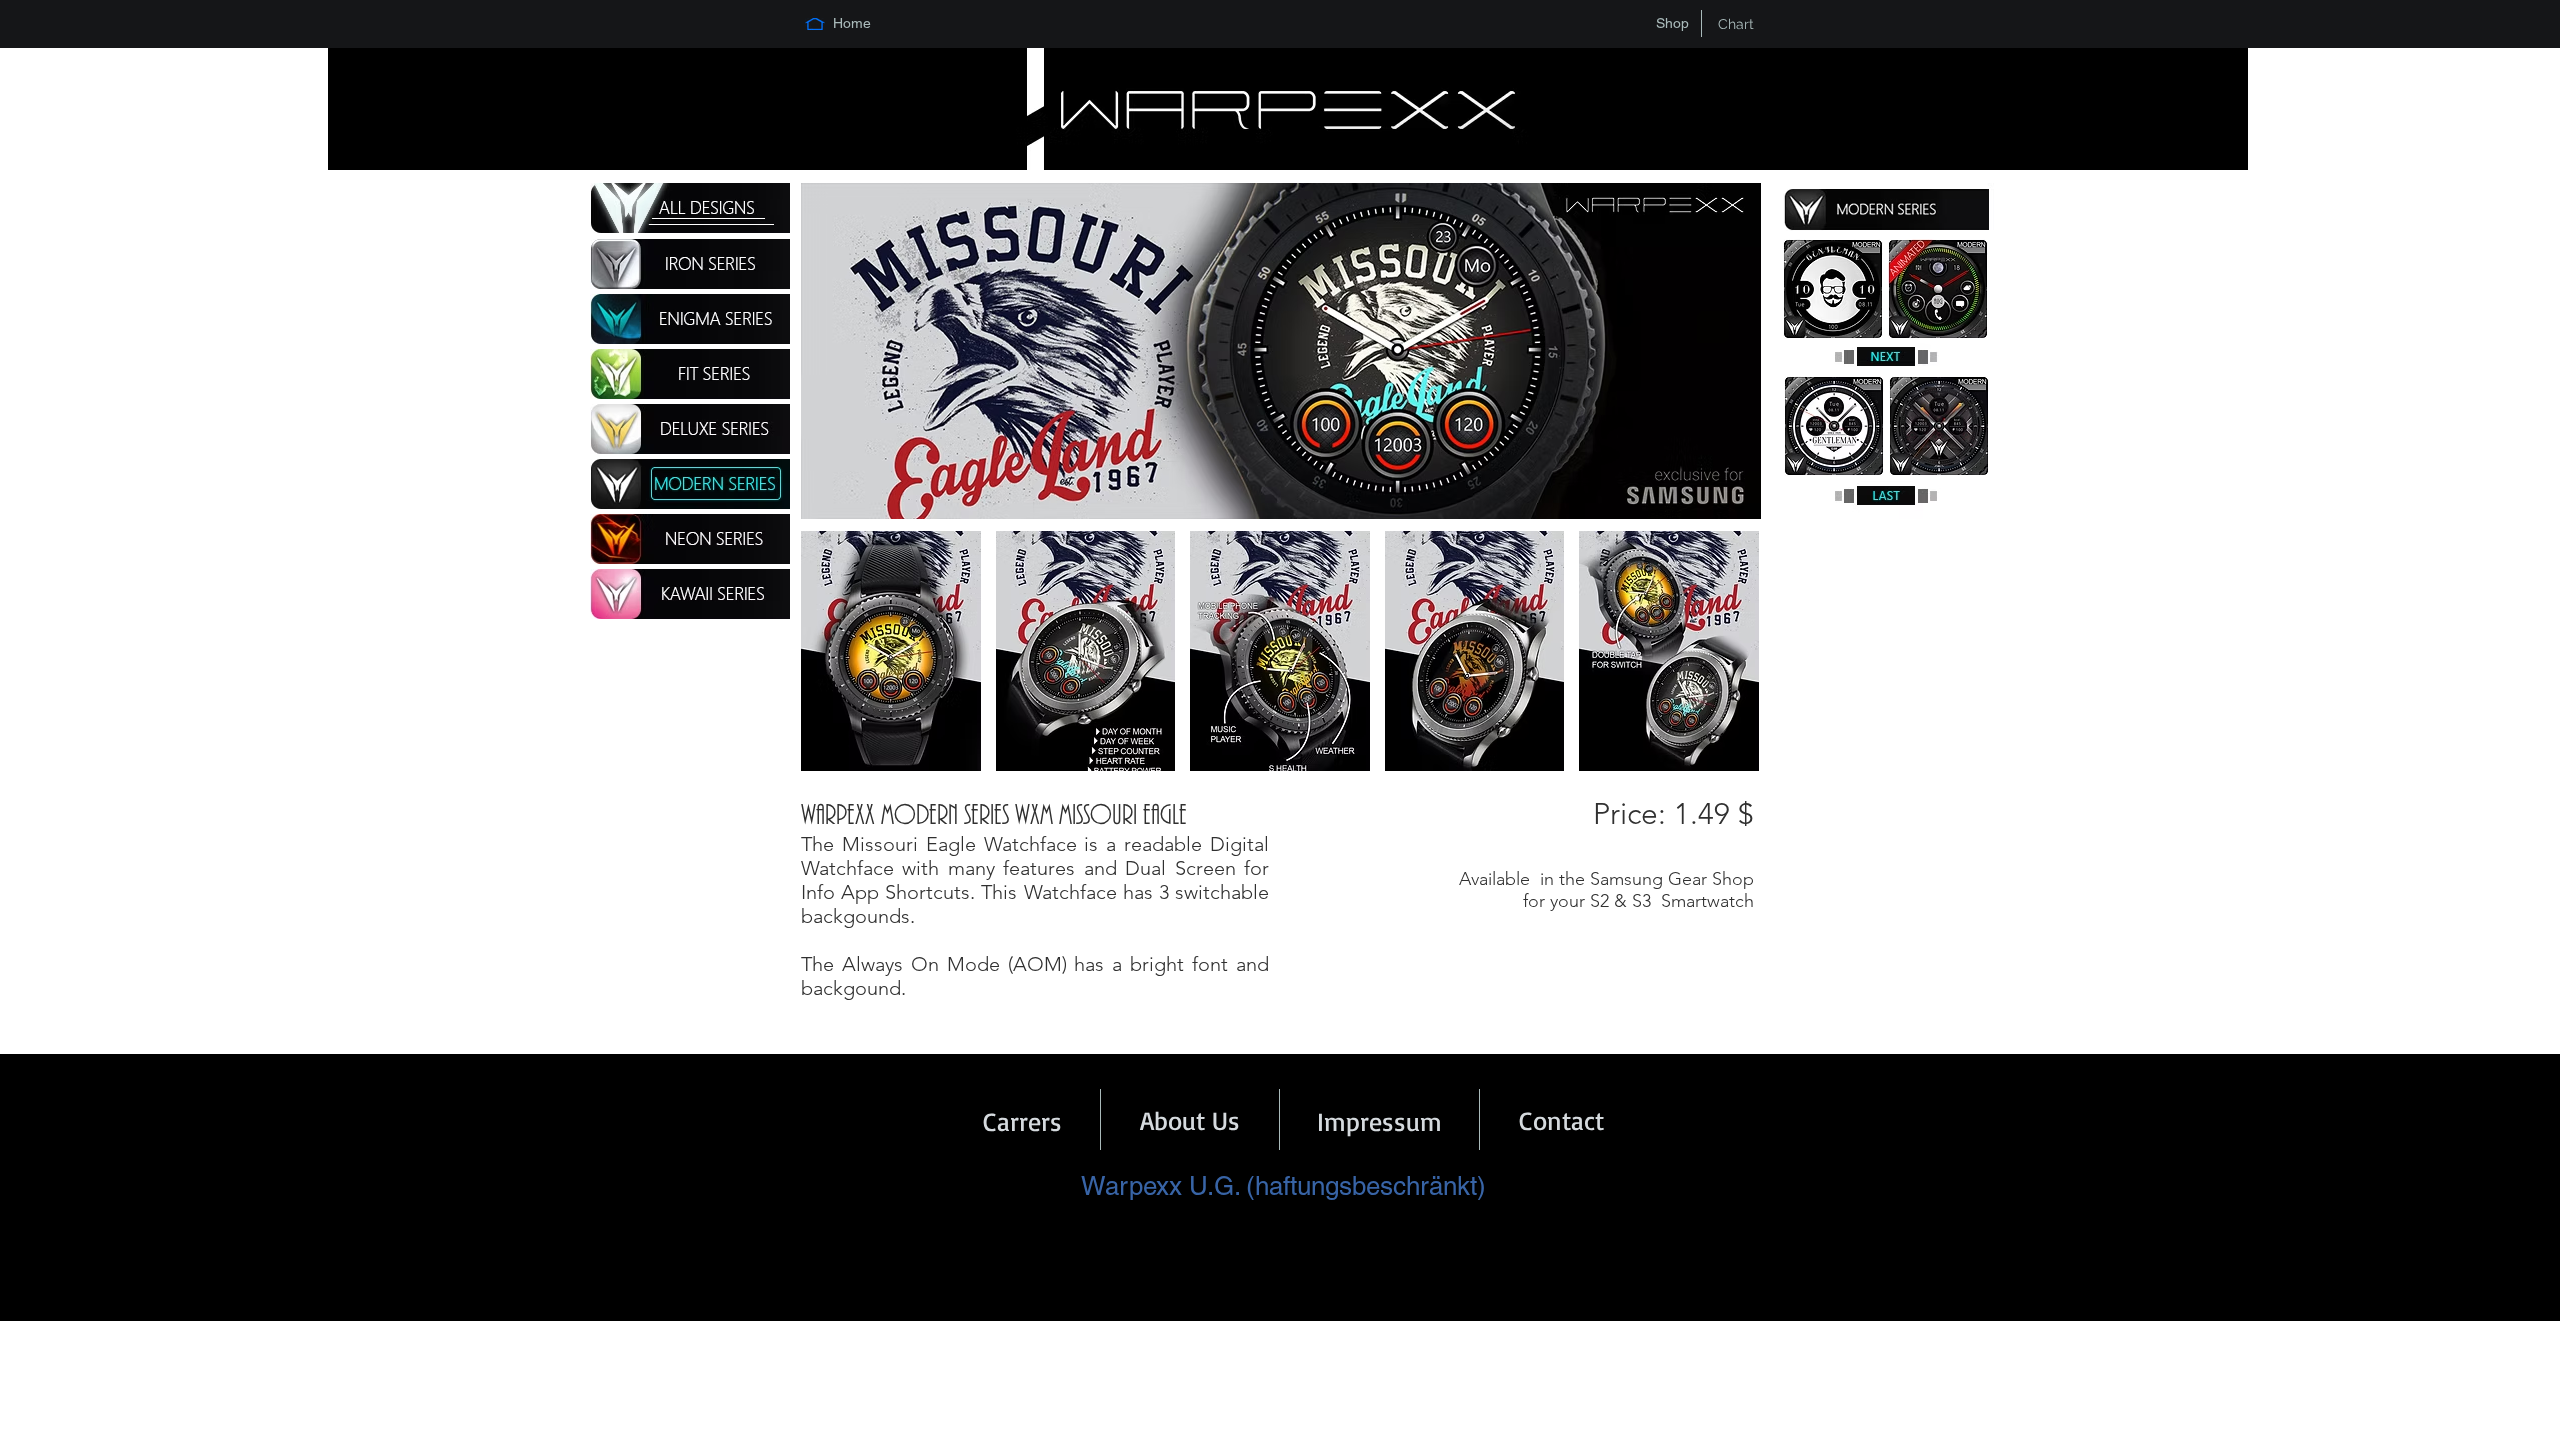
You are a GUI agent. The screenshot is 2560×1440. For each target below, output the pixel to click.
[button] (891, 651)
